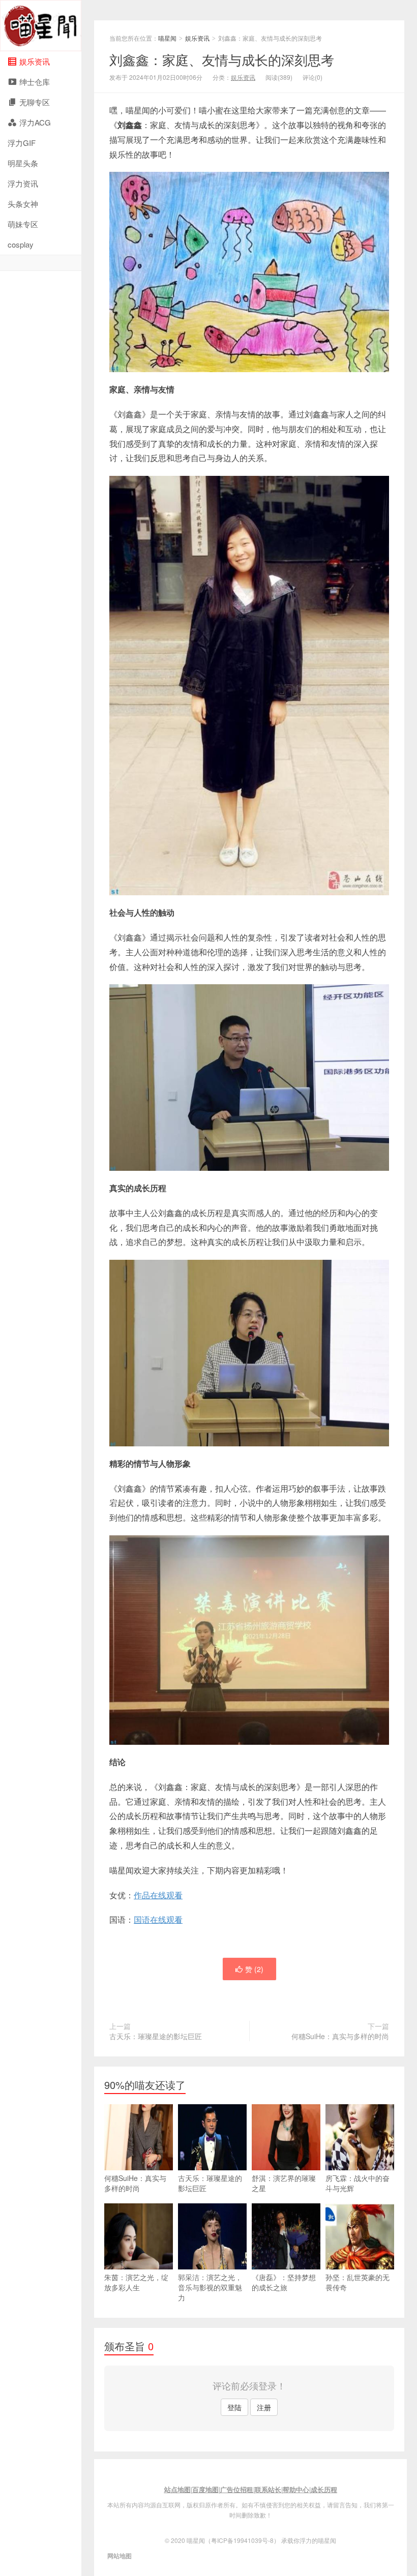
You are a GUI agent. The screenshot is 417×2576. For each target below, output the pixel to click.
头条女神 (23, 204)
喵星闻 (41, 26)
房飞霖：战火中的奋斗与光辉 (358, 2183)
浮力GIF (22, 143)
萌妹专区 (23, 224)
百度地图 (205, 2489)
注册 (264, 2407)
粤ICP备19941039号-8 (242, 2540)
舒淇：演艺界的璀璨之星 (284, 2183)
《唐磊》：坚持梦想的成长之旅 (284, 2282)
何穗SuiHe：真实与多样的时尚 (340, 2036)
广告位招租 (237, 2489)
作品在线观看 (158, 1895)
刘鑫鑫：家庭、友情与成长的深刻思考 (222, 59)
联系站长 (268, 2489)
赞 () (254, 1969)
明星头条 (23, 163)
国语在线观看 (158, 1919)
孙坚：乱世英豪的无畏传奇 (358, 2282)
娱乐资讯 (197, 38)
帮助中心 (296, 2489)
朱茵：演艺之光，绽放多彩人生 (136, 2282)
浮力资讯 (23, 183)
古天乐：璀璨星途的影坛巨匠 (156, 2036)
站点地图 (177, 2489)
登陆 (234, 2407)
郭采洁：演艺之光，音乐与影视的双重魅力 (210, 2287)
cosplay (21, 244)
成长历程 (324, 2489)
